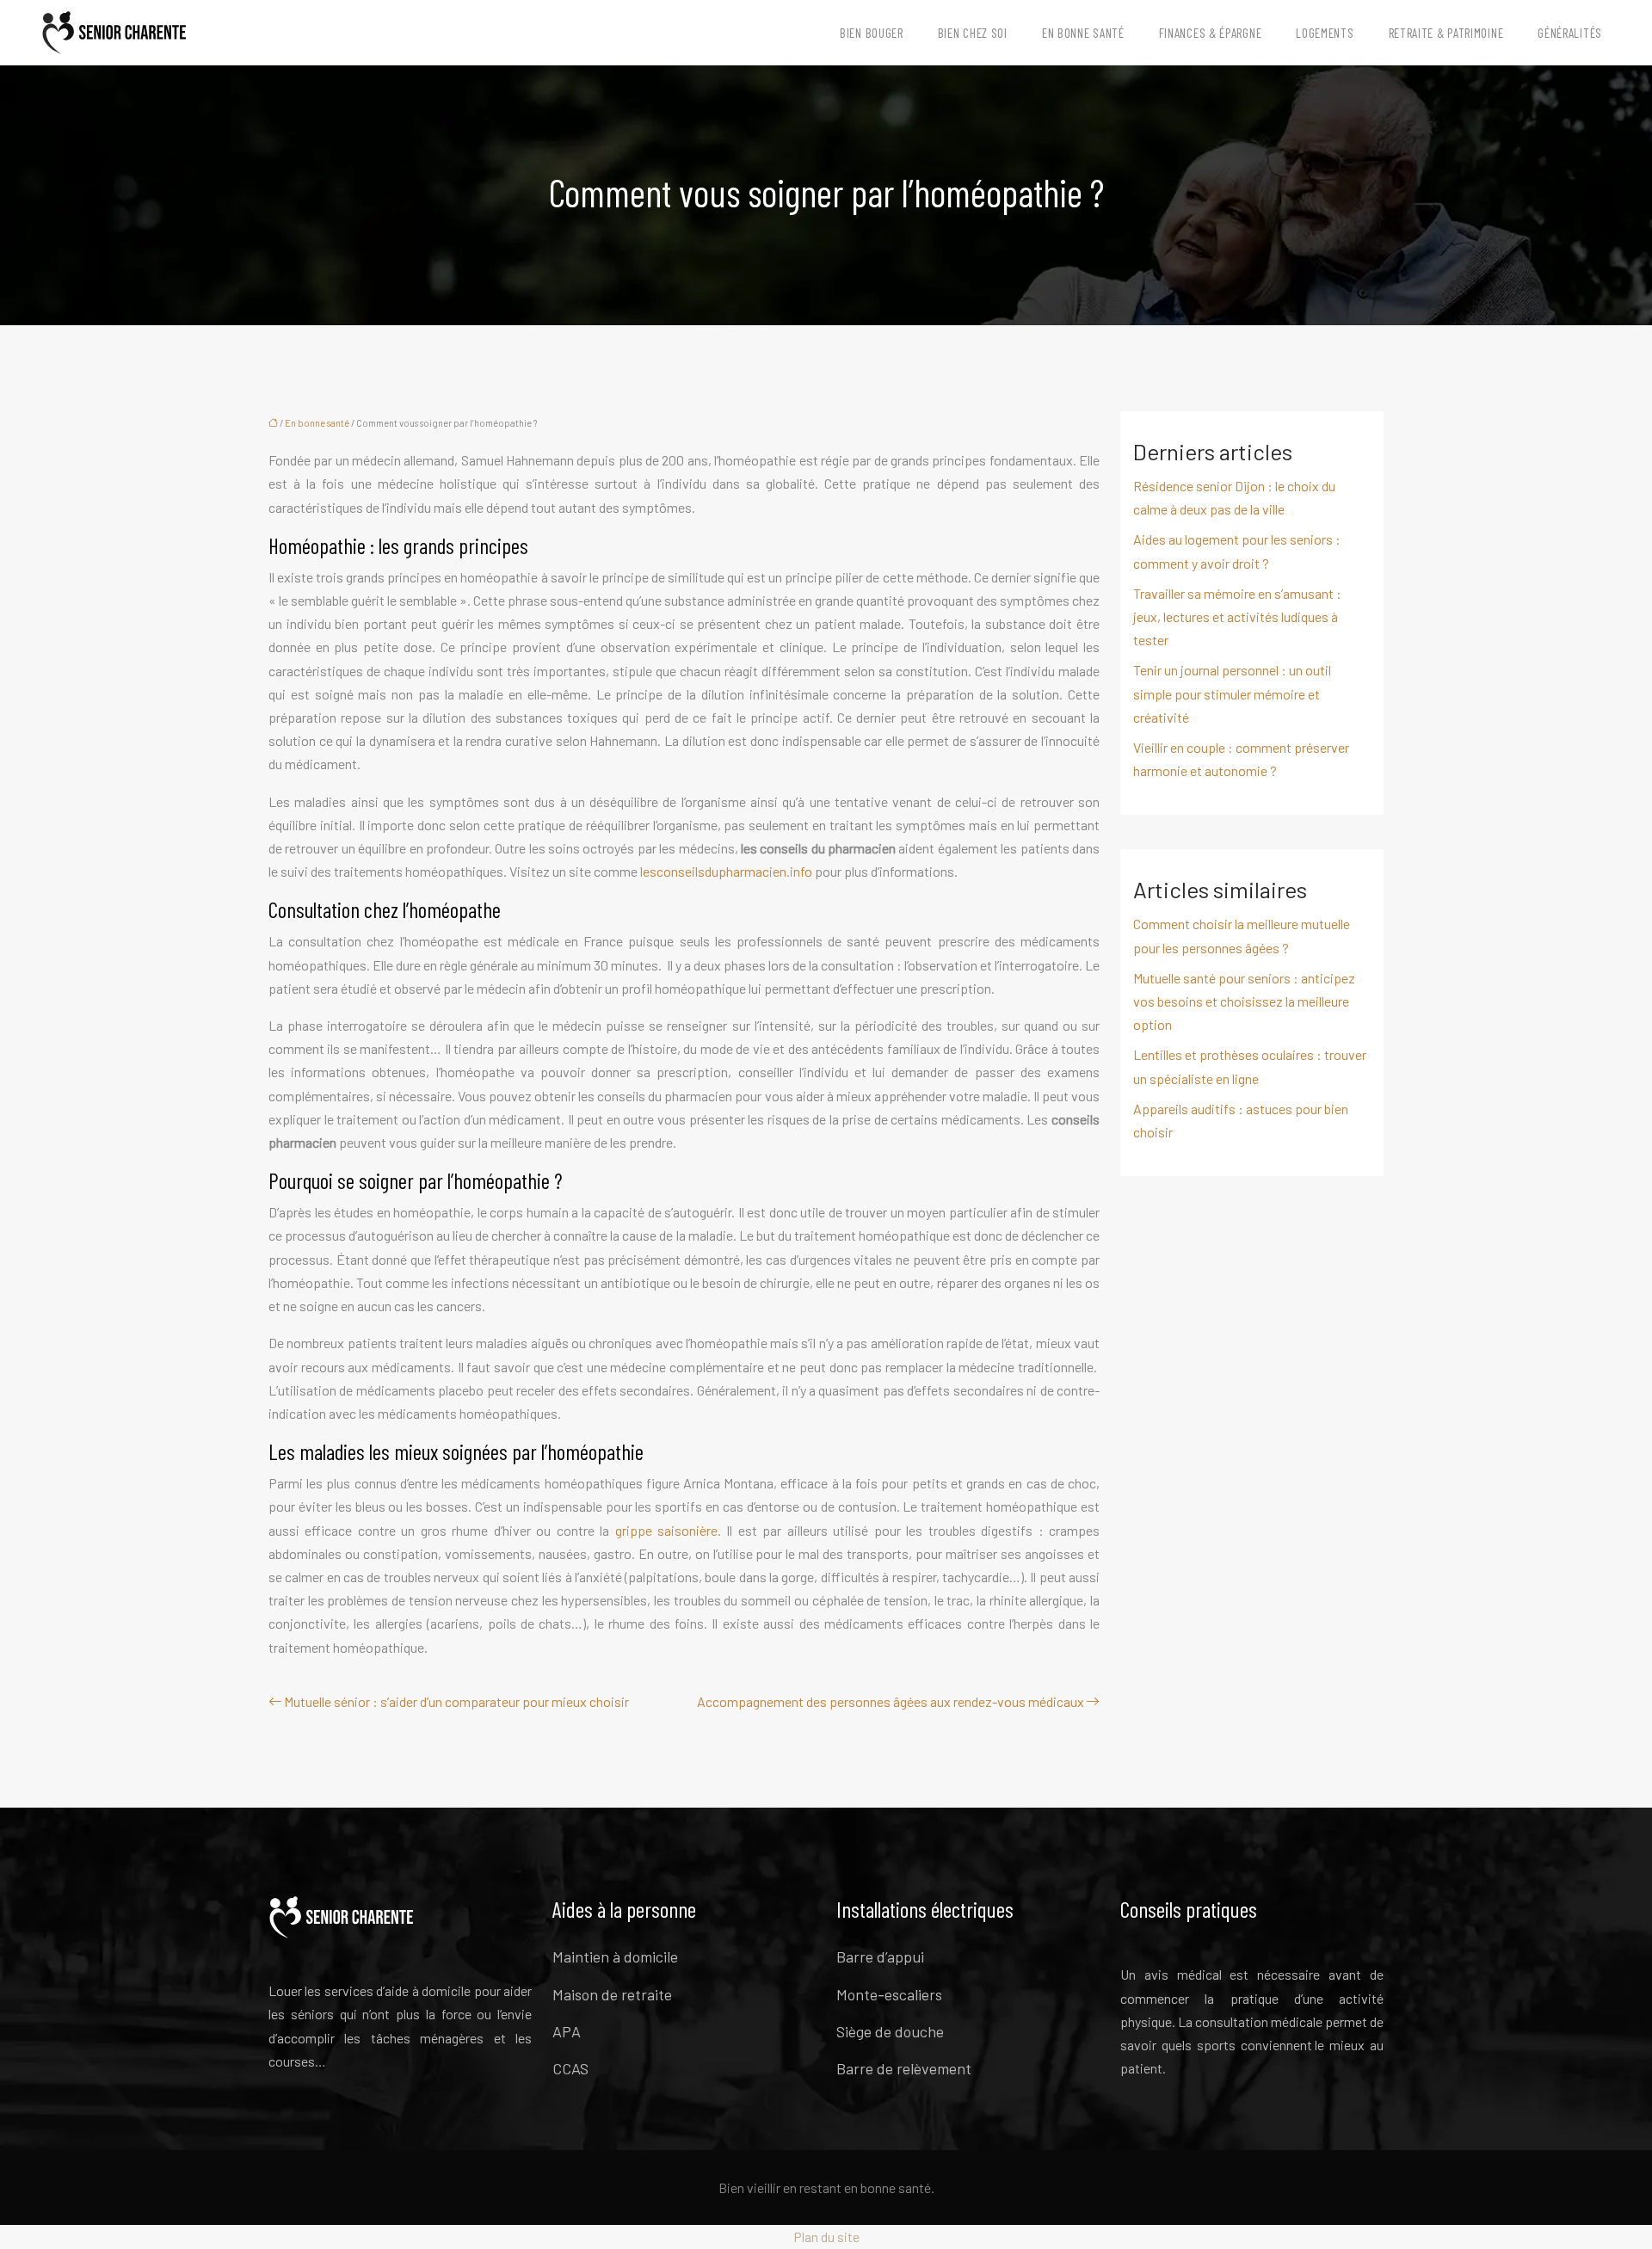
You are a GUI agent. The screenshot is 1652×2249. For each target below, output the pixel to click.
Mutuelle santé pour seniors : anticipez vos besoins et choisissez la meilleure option (1244, 1001)
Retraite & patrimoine (1446, 33)
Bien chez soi (973, 33)
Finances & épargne (1211, 33)
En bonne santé (1083, 33)
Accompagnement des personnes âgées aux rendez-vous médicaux (891, 1701)
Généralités (1570, 33)
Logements (1325, 33)
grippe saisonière (666, 1530)
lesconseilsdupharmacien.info (726, 871)
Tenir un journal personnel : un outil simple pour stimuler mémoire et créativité (1232, 693)
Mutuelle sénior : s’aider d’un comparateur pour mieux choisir (456, 1701)
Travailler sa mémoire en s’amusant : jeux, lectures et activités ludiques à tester (1237, 616)
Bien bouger (872, 33)
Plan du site (826, 2237)
